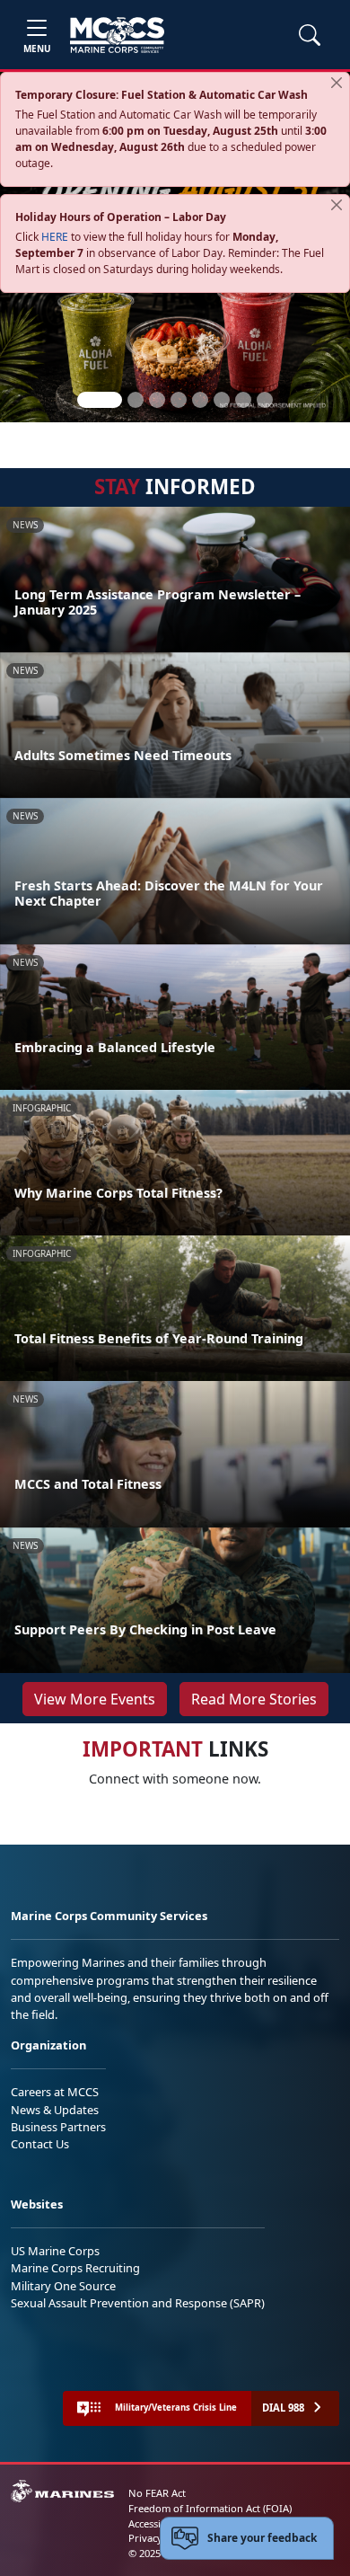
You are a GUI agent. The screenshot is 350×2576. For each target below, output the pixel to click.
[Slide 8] (265, 400)
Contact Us (40, 2144)
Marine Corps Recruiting (75, 2268)
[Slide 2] (136, 400)
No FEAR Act (157, 2493)
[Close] (337, 83)
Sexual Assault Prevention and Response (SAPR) (138, 2303)
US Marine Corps (55, 2251)
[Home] (117, 35)
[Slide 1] (100, 400)
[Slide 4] (179, 400)
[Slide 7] (243, 400)
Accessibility (156, 2523)
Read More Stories (254, 1699)
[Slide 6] (222, 400)
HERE (55, 237)
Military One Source (63, 2286)
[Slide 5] (200, 400)
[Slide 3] (157, 400)
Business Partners (58, 2127)
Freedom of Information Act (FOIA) (210, 2508)
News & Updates (55, 2110)
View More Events (95, 1699)
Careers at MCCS (55, 2092)
